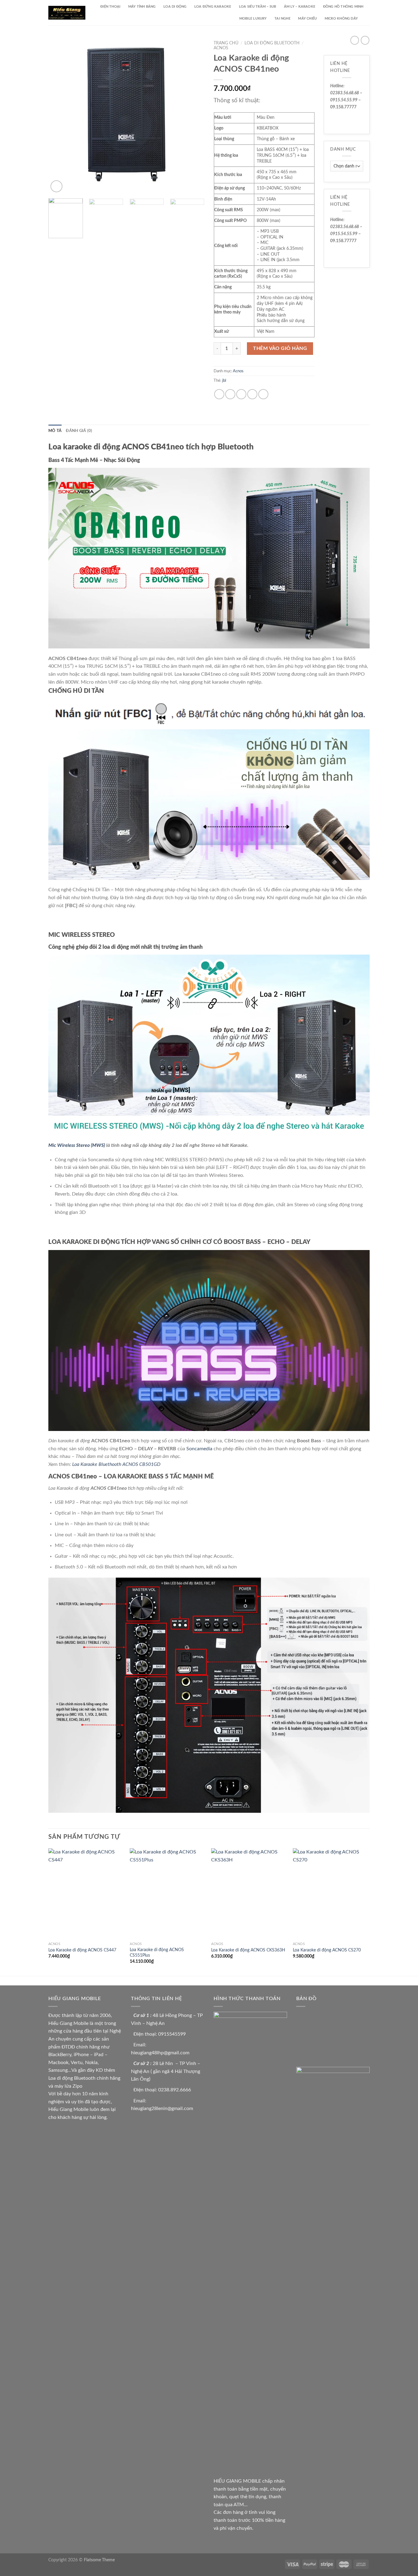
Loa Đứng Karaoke (213, 7)
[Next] (194, 116)
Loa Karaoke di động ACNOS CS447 (82, 1950)
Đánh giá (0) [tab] (79, 431)
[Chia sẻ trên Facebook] (219, 394)
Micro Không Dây (341, 19)
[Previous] (59, 116)
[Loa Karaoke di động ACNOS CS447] (86, 1894)
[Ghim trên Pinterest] (252, 394)
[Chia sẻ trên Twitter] (230, 394)
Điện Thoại (110, 7)
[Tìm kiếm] (368, 19)
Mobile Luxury (253, 19)
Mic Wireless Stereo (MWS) (77, 1145)
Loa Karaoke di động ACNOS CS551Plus (157, 1953)
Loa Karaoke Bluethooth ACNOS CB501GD (116, 1464)
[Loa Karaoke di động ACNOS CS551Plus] (168, 1894)
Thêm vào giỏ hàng (280, 348)
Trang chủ (226, 43)
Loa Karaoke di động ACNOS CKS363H (248, 1950)
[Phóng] (56, 186)
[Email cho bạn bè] (241, 394)
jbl (224, 381)
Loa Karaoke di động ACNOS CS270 (327, 1950)
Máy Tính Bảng (142, 7)
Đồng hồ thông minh (343, 7)
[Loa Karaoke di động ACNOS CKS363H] (249, 1894)
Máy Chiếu (307, 19)
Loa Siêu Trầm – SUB (258, 7)
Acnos (221, 48)
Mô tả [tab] (55, 431)
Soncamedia (199, 1449)
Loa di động (175, 7)
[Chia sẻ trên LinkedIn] (263, 394)
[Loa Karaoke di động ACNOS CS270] (331, 1894)
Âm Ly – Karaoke (300, 7)
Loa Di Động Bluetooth (272, 43)
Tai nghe (282, 19)
